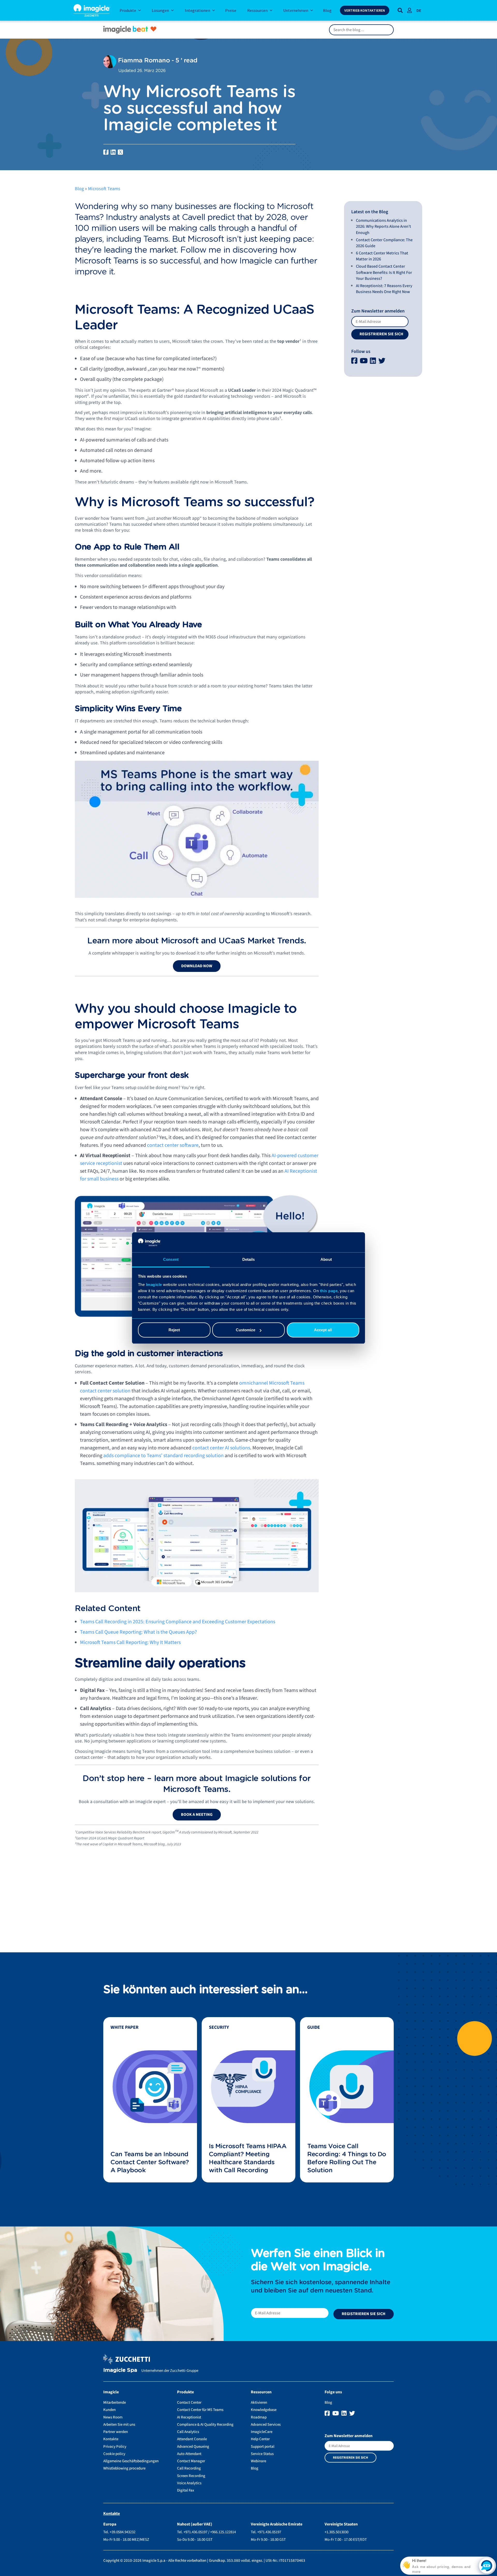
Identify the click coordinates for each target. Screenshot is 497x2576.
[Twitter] (382, 361)
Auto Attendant (189, 2454)
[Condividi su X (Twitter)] (120, 152)
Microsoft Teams (104, 189)
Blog (79, 189)
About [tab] (326, 1259)
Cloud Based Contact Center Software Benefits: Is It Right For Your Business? (384, 272)
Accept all (323, 1330)
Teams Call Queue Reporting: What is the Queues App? (138, 1632)
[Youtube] (364, 361)
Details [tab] (249, 1259)
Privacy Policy (115, 2447)
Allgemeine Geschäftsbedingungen (131, 2461)
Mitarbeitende (115, 2403)
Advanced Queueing (193, 2447)
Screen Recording (191, 2476)
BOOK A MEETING (197, 1814)
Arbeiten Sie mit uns (119, 2425)
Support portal (263, 2447)
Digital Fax (186, 2490)
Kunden (109, 2410)
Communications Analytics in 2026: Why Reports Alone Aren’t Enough (383, 227)
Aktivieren (259, 2403)
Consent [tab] (171, 1259)
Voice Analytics (189, 2483)
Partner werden (116, 2432)
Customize (246, 1330)
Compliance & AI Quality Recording (205, 2425)
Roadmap (259, 2417)
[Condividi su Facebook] (106, 152)
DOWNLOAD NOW (197, 966)
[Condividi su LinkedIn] (113, 152)
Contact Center (189, 2403)
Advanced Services (266, 2425)
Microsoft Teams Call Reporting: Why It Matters (130, 1642)
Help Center (260, 2439)
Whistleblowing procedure (124, 2468)
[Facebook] (355, 361)
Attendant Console (192, 2439)
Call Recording (189, 2468)
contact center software (173, 1145)
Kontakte (111, 2439)
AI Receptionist (189, 2417)
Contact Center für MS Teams (200, 2410)
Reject (174, 1330)
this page (329, 1291)
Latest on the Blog (370, 212)
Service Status (262, 2454)
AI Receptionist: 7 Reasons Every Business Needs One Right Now (384, 289)
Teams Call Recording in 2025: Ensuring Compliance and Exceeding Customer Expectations (178, 1622)
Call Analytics (188, 2432)
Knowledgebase (264, 2410)
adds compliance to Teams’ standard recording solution (163, 1456)
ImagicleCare (262, 2432)
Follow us (361, 351)
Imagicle (154, 1285)
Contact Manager (191, 2461)
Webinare (258, 2461)
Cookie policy (114, 2454)
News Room (113, 2417)
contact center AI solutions (221, 1448)
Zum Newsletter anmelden (378, 311)
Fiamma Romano (143, 61)
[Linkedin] (374, 361)
